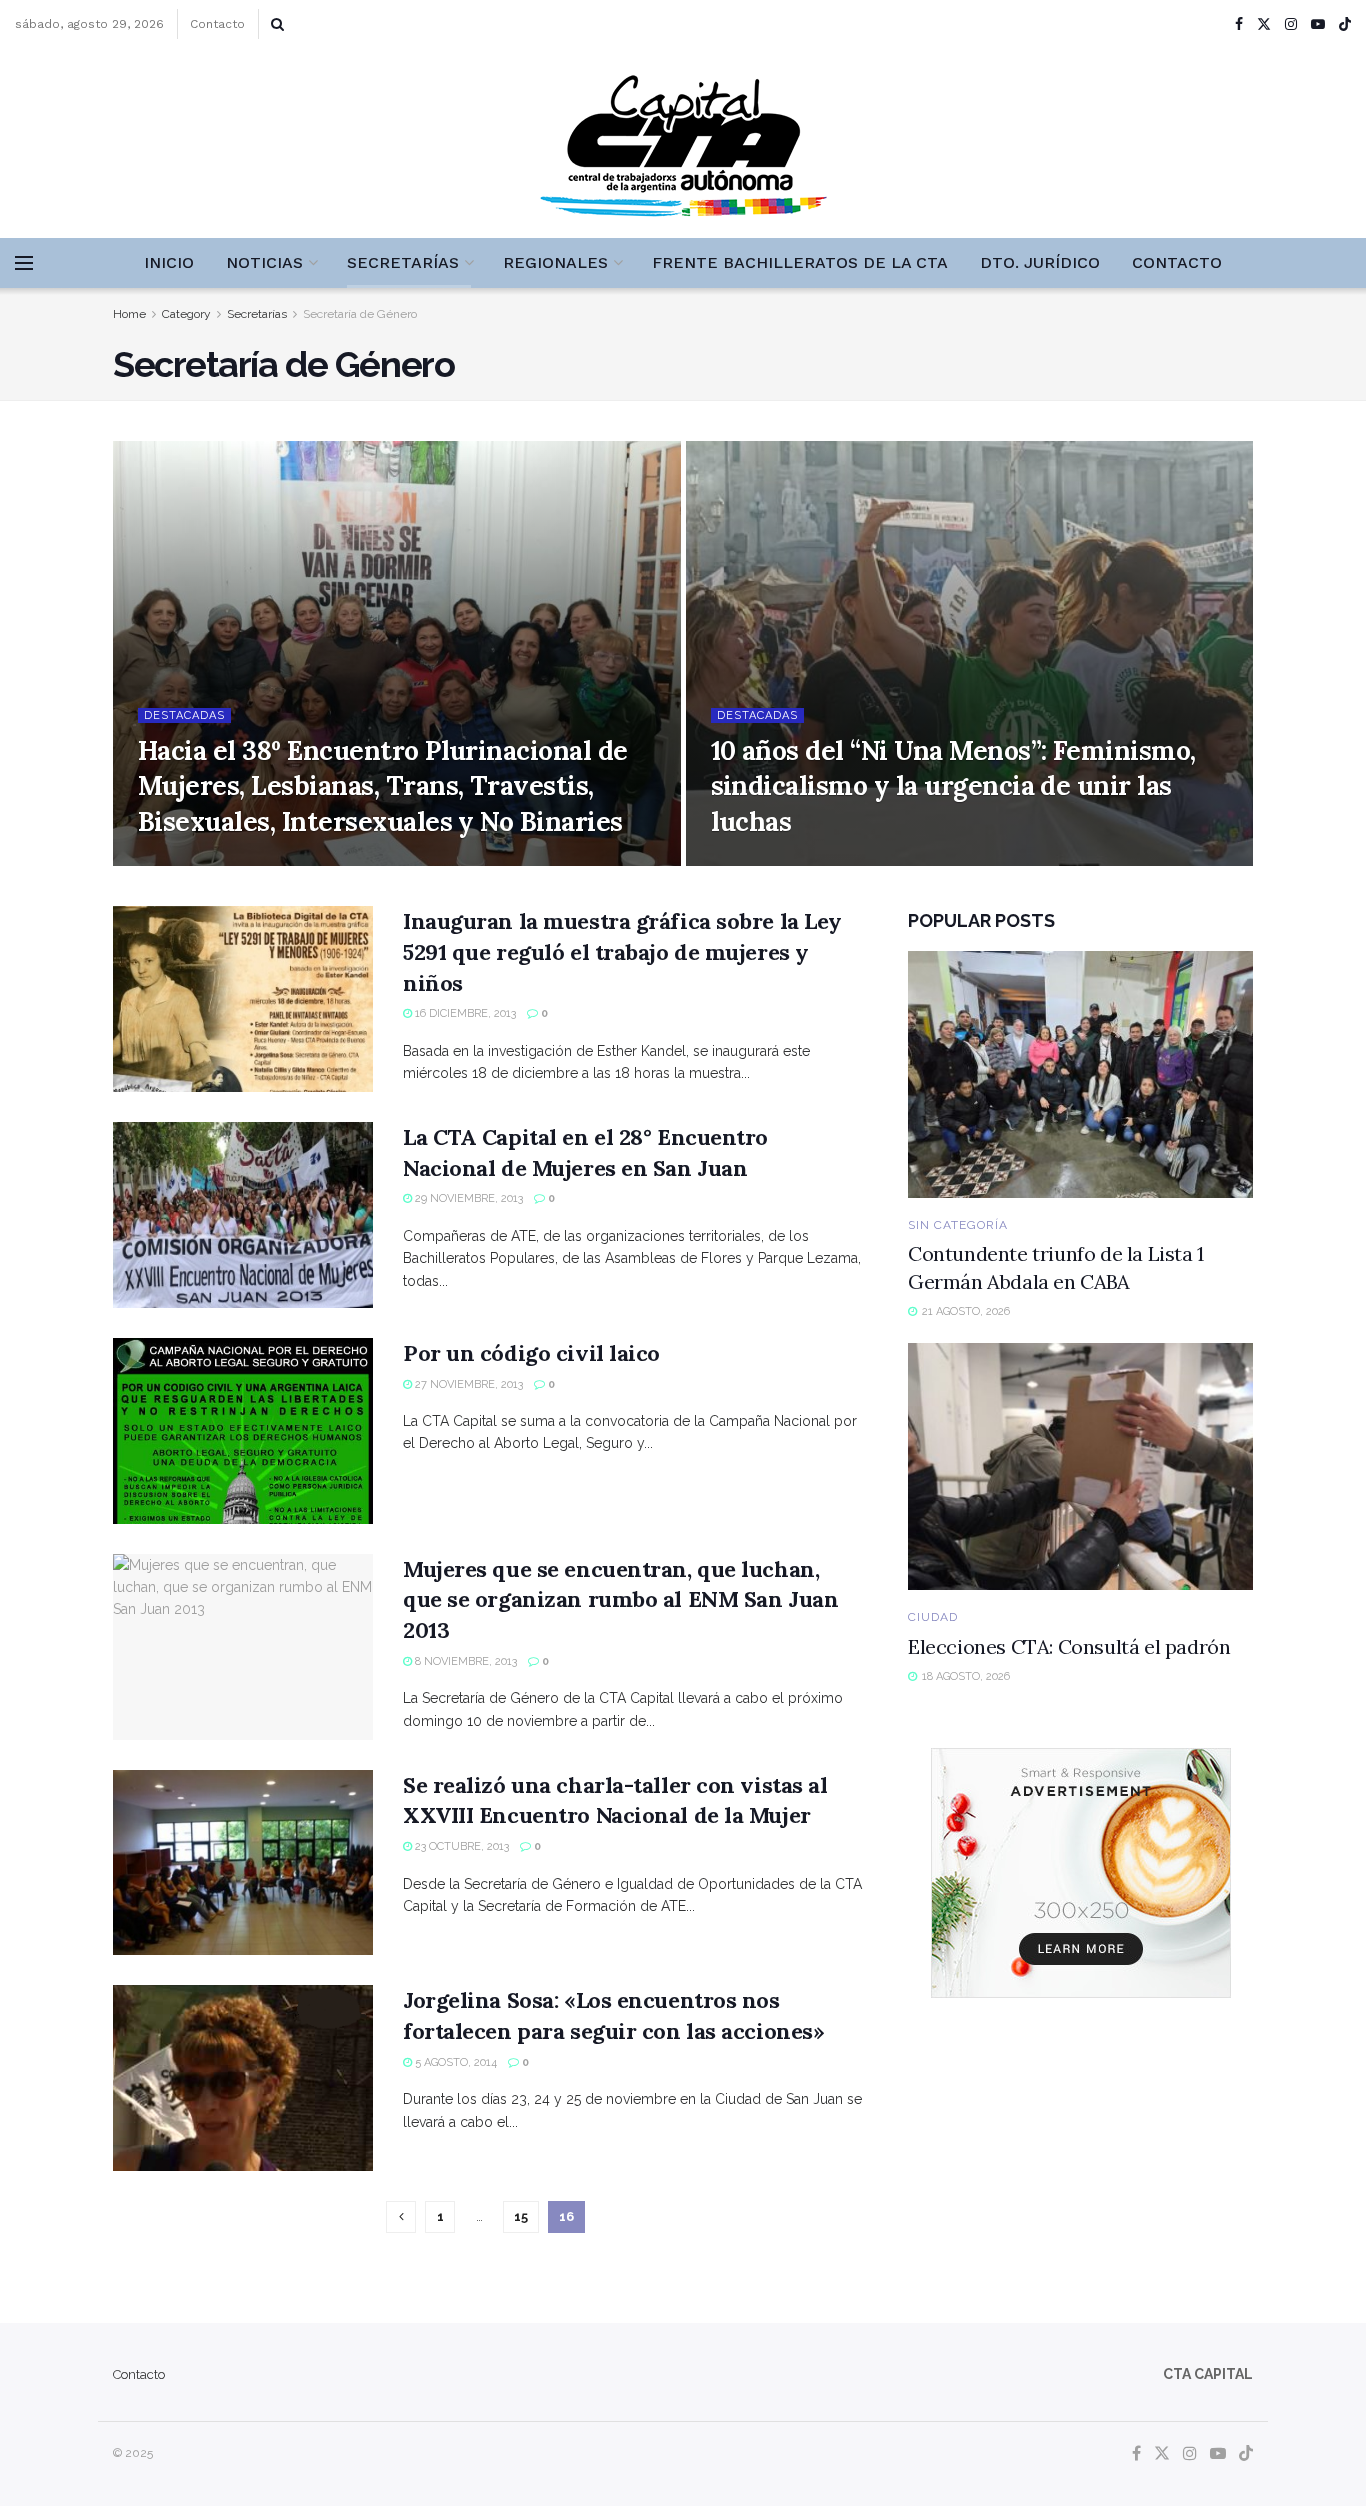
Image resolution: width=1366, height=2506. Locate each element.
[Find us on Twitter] (1264, 24)
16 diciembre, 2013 (464, 1013)
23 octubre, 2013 (460, 1846)
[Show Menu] (24, 263)
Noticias (264, 262)
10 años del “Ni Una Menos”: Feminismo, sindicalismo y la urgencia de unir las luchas (953, 785)
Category (186, 314)
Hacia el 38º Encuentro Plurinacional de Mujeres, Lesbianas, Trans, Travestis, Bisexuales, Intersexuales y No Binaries (383, 785)
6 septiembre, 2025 (202, 859)
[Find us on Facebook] (1239, 24)
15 (521, 2216)
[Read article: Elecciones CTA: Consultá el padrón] (1080, 1466)
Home (129, 314)
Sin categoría (958, 1225)
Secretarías (403, 262)
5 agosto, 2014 (454, 2062)
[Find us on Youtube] (1318, 24)
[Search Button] (277, 24)
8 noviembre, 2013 (464, 1661)
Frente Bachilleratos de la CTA (800, 262)
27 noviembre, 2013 (467, 1384)
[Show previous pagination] (401, 2217)
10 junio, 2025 (761, 859)
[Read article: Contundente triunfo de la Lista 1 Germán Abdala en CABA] (1080, 1074)
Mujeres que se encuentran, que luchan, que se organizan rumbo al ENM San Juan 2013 (620, 1600)
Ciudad (933, 1617)
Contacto (217, 24)
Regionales (555, 262)
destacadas (184, 715)
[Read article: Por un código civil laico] (243, 1431)
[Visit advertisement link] (1080, 1873)
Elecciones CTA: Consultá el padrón (1069, 1646)
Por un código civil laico (531, 1353)
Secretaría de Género (360, 314)
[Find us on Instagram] (1291, 24)
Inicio (169, 262)
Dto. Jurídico (1040, 262)
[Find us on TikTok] (1345, 25)
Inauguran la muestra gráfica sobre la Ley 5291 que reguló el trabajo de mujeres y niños (622, 952)
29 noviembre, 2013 (467, 1198)
